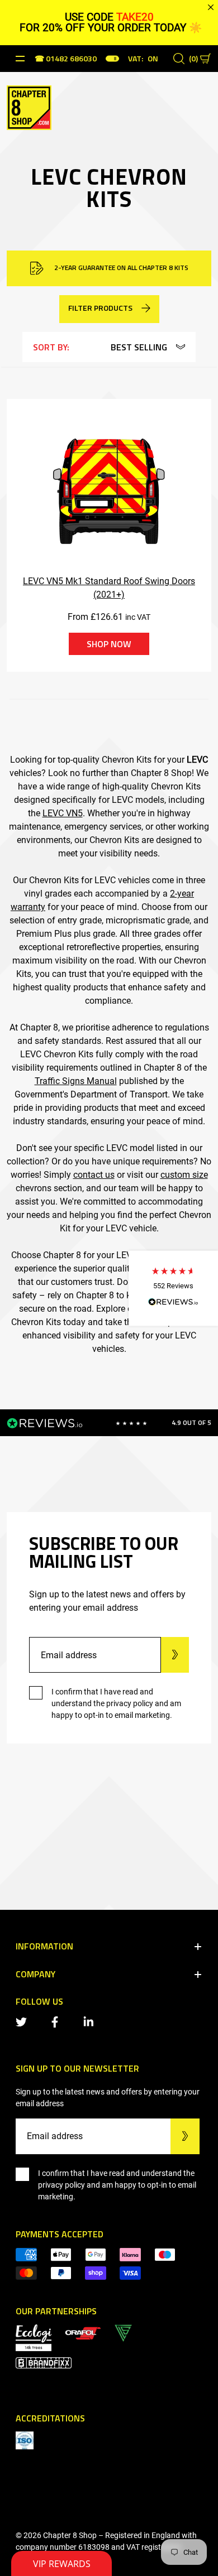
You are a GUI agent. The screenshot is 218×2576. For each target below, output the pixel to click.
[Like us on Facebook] (57, 2021)
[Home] (29, 107)
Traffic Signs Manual (76, 1081)
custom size (184, 1175)
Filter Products (100, 308)
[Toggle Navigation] (20, 59)
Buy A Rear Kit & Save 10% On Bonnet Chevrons (120, 268)
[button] (173, 1288)
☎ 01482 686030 (66, 59)
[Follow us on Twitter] (23, 2021)
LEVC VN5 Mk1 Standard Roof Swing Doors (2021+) (109, 588)
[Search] (179, 59)
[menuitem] (83, 2332)
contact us (94, 1175)
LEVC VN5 (63, 813)
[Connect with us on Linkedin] (91, 2021)
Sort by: (51, 347)
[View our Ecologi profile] (34, 2337)
